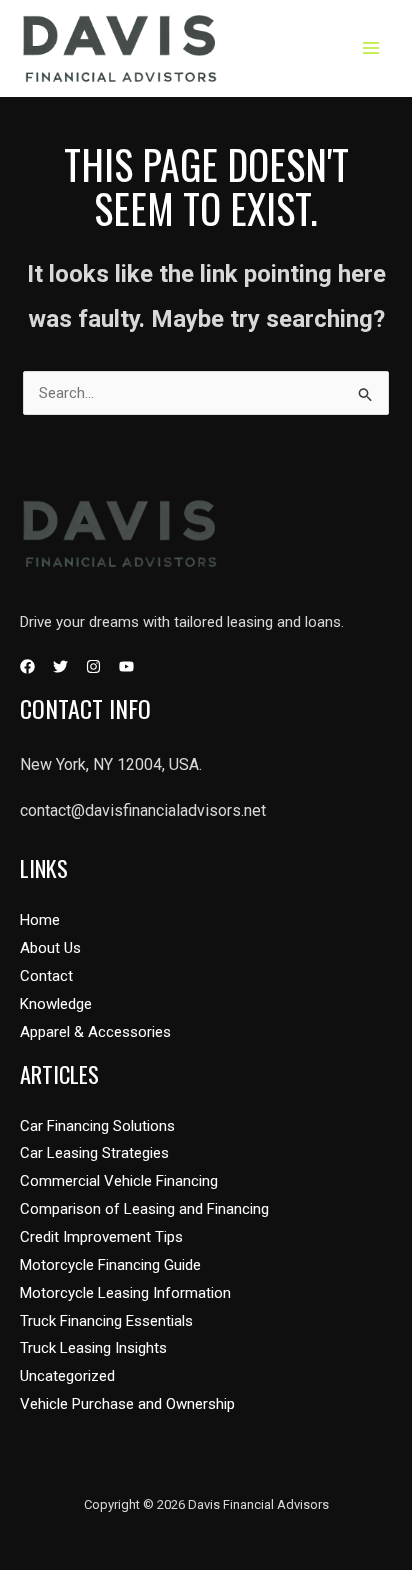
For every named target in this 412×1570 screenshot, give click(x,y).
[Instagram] (93, 666)
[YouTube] (126, 666)
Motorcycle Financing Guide (110, 1265)
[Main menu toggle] (371, 48)
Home (40, 920)
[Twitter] (60, 666)
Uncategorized (67, 1376)
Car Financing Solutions (97, 1126)
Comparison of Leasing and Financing (144, 1209)
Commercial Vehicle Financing (119, 1181)
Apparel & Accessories (95, 1032)
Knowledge (56, 1004)
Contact (46, 976)
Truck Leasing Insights (93, 1348)
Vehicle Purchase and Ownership (127, 1404)
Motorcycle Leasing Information (125, 1293)
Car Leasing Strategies (94, 1153)
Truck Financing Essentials (106, 1321)
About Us (50, 948)
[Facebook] (27, 666)
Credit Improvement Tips (101, 1237)
